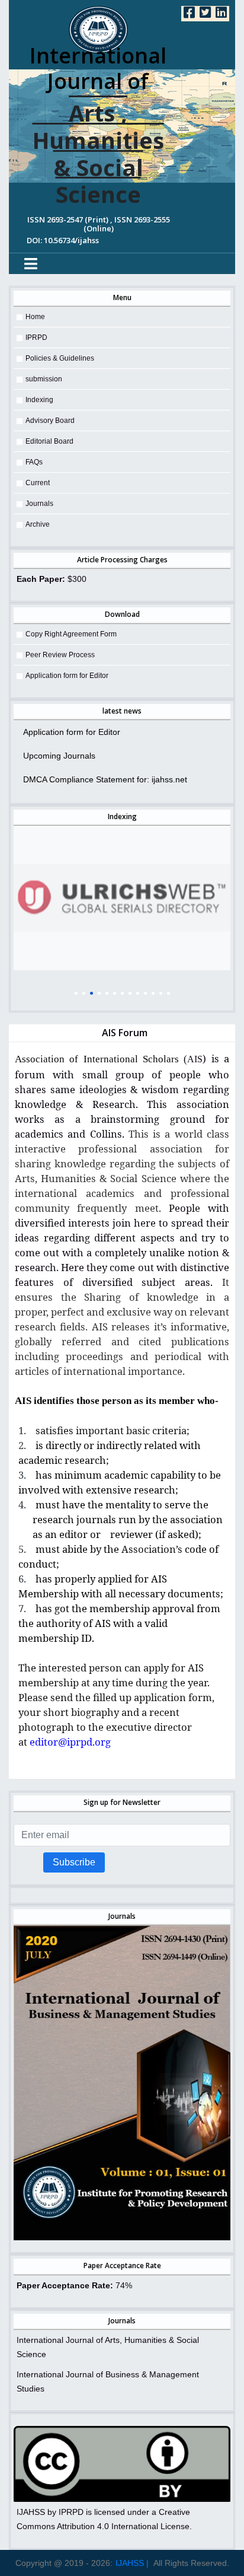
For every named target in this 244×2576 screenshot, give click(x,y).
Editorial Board (49, 441)
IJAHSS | (132, 2563)
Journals (39, 504)
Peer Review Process (60, 655)
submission (44, 379)
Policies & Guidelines (60, 358)
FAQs (34, 462)
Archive (38, 524)
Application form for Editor (67, 676)
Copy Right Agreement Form (71, 634)
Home (35, 317)
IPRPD (36, 337)
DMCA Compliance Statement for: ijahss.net (105, 779)
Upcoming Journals (59, 756)
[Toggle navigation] (31, 264)
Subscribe (74, 1862)
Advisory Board (50, 421)
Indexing (39, 400)
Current (38, 483)
